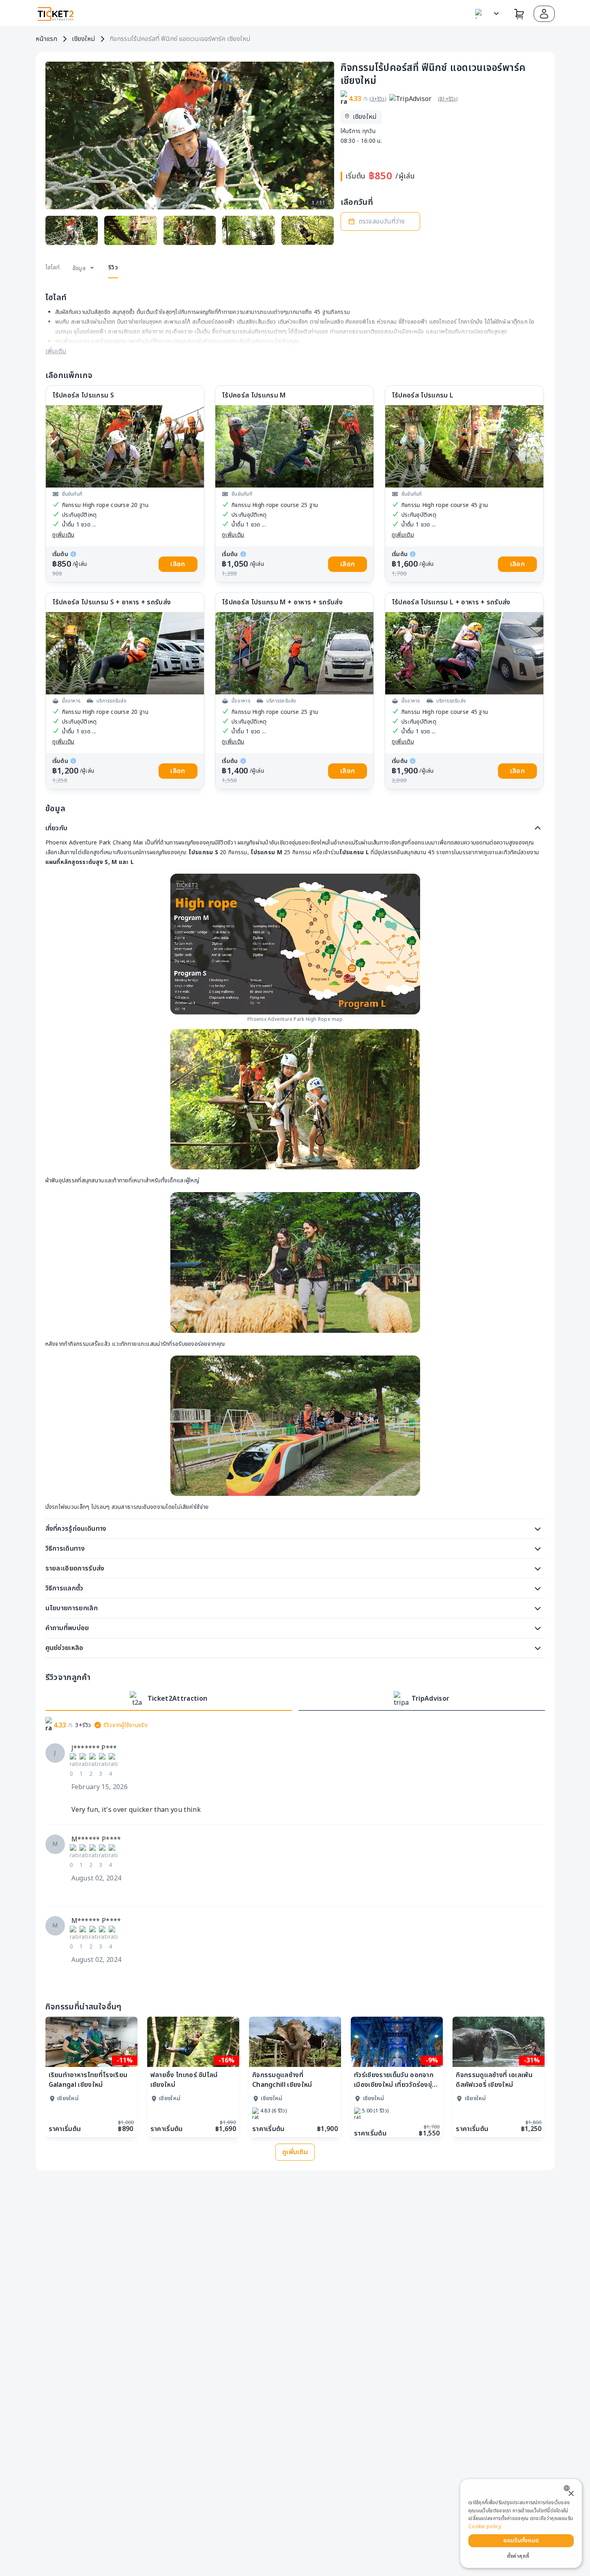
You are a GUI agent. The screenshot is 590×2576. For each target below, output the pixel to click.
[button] (544, 14)
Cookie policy (485, 2527)
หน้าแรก (46, 39)
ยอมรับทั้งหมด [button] (521, 2541)
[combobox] (569, 2488)
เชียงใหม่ (83, 39)
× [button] (571, 2494)
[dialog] (521, 2523)
